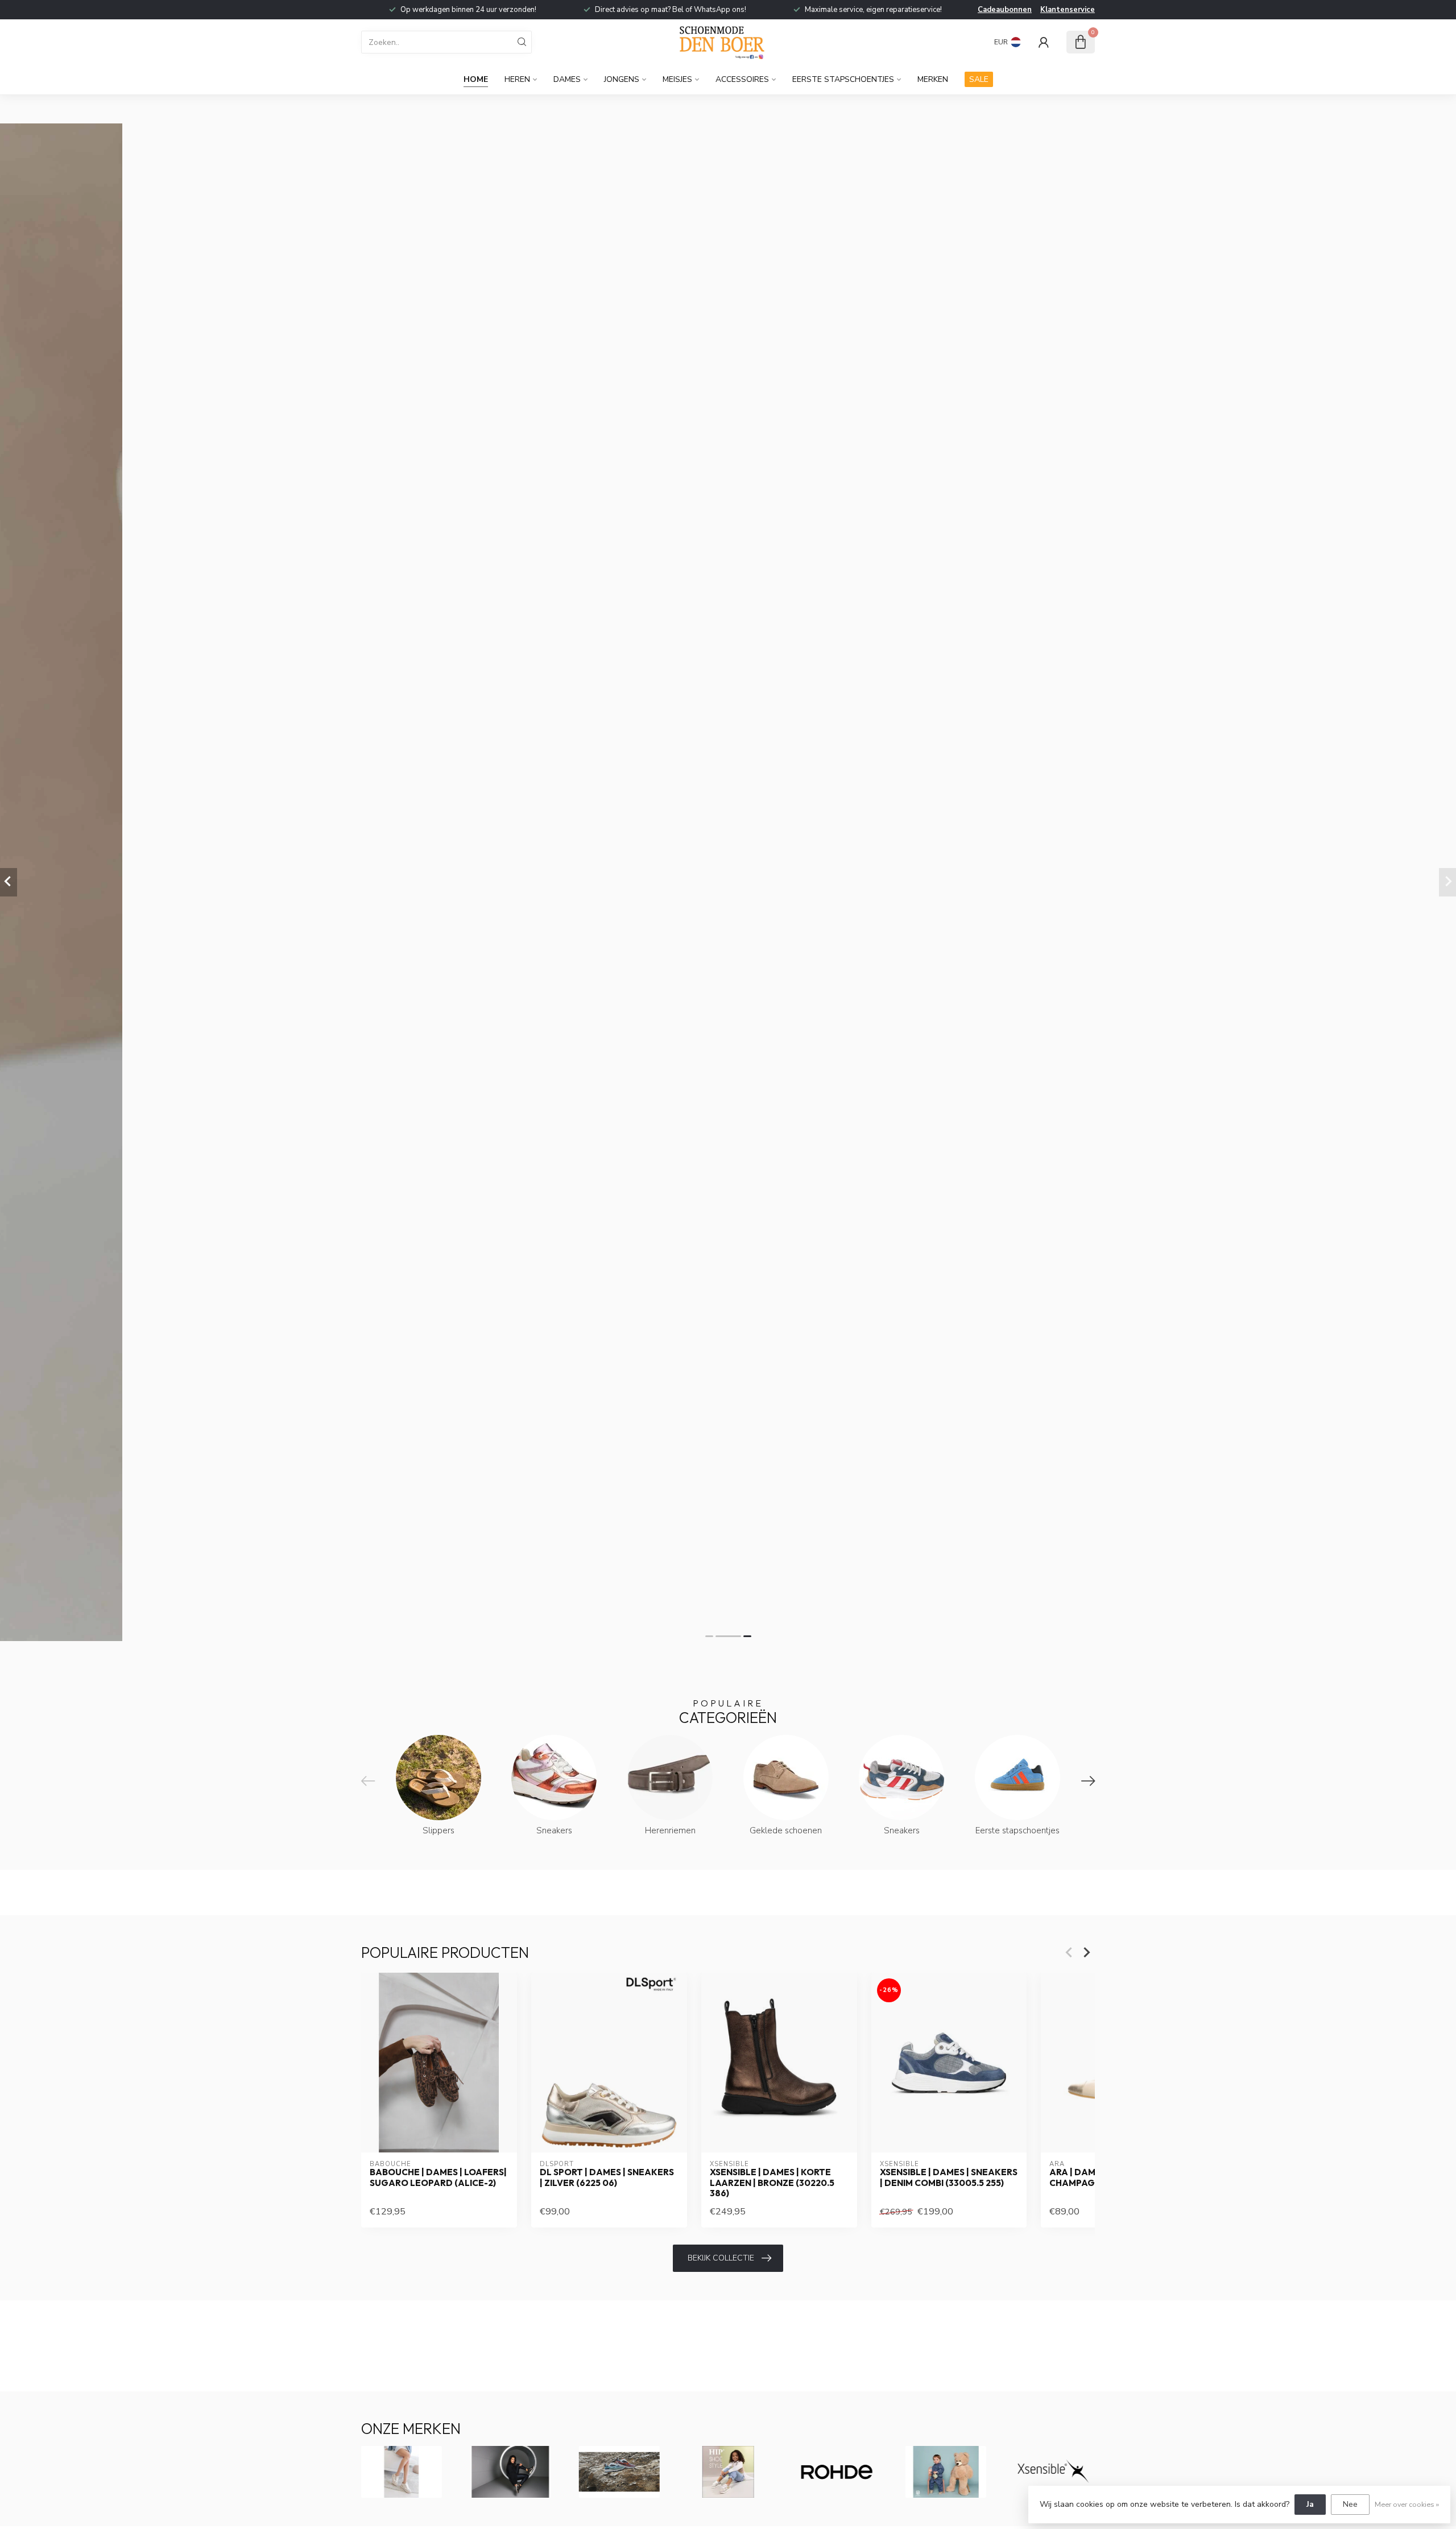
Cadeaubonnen (1005, 10)
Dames (567, 79)
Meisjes (677, 79)
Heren (517, 79)
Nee (1350, 2504)
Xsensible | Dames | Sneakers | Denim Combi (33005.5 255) (949, 2177)
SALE (979, 79)
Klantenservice (1068, 10)
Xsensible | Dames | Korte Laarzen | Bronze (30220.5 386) (772, 2183)
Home (476, 79)
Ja (1310, 2504)
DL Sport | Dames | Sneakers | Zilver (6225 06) (607, 2177)
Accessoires (742, 79)
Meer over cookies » (1407, 2504)
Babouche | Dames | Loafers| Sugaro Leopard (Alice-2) (438, 2177)
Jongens (622, 79)
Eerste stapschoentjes (843, 79)
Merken (933, 79)
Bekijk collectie (721, 2258)
